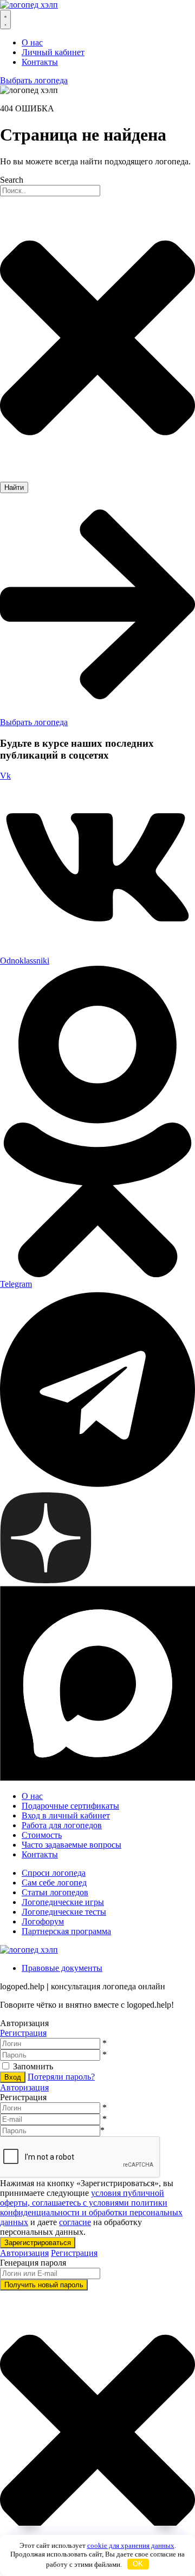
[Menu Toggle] (5, 19)
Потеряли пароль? (61, 2077)
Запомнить (33, 2066)
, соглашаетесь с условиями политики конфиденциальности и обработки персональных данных (91, 2212)
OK (138, 2564)
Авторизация (24, 2087)
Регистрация (23, 2033)
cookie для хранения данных (131, 2545)
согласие (75, 2222)
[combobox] (50, 191)
